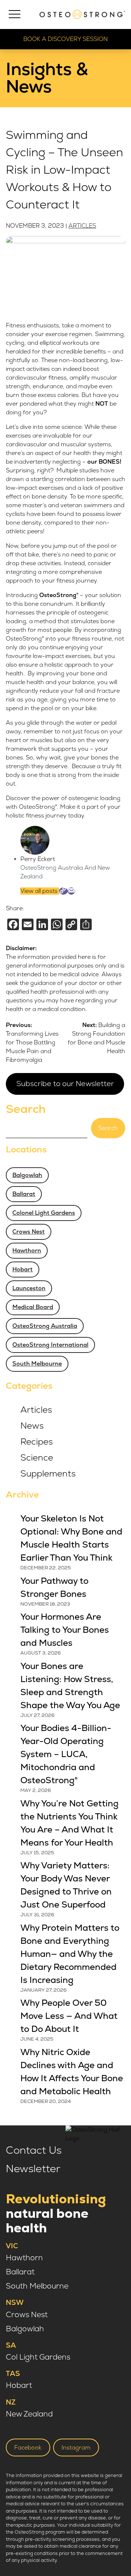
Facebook (28, 2448)
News (32, 1426)
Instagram (76, 2448)
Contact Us (34, 2150)
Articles (82, 226)
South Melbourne (37, 1364)
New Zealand (29, 2414)
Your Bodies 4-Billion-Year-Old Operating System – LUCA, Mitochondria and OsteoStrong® (66, 1754)
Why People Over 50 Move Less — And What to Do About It (69, 2016)
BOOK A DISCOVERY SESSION (65, 39)
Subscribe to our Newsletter (65, 1084)
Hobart (23, 1270)
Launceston (29, 1288)
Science (37, 1458)
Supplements (48, 1474)
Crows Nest (29, 1232)
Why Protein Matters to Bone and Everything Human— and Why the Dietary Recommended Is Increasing (70, 1954)
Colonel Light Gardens (44, 1213)
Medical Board (33, 1307)
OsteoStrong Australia (45, 1326)
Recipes (37, 1442)
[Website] (63, 891)
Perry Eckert (38, 859)
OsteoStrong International (50, 1345)
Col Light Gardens (38, 2357)
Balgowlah (27, 1175)
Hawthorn (27, 1251)
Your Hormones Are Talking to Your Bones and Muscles (65, 1630)
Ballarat (24, 1194)
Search (26, 1109)
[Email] (71, 891)
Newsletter (33, 2169)
